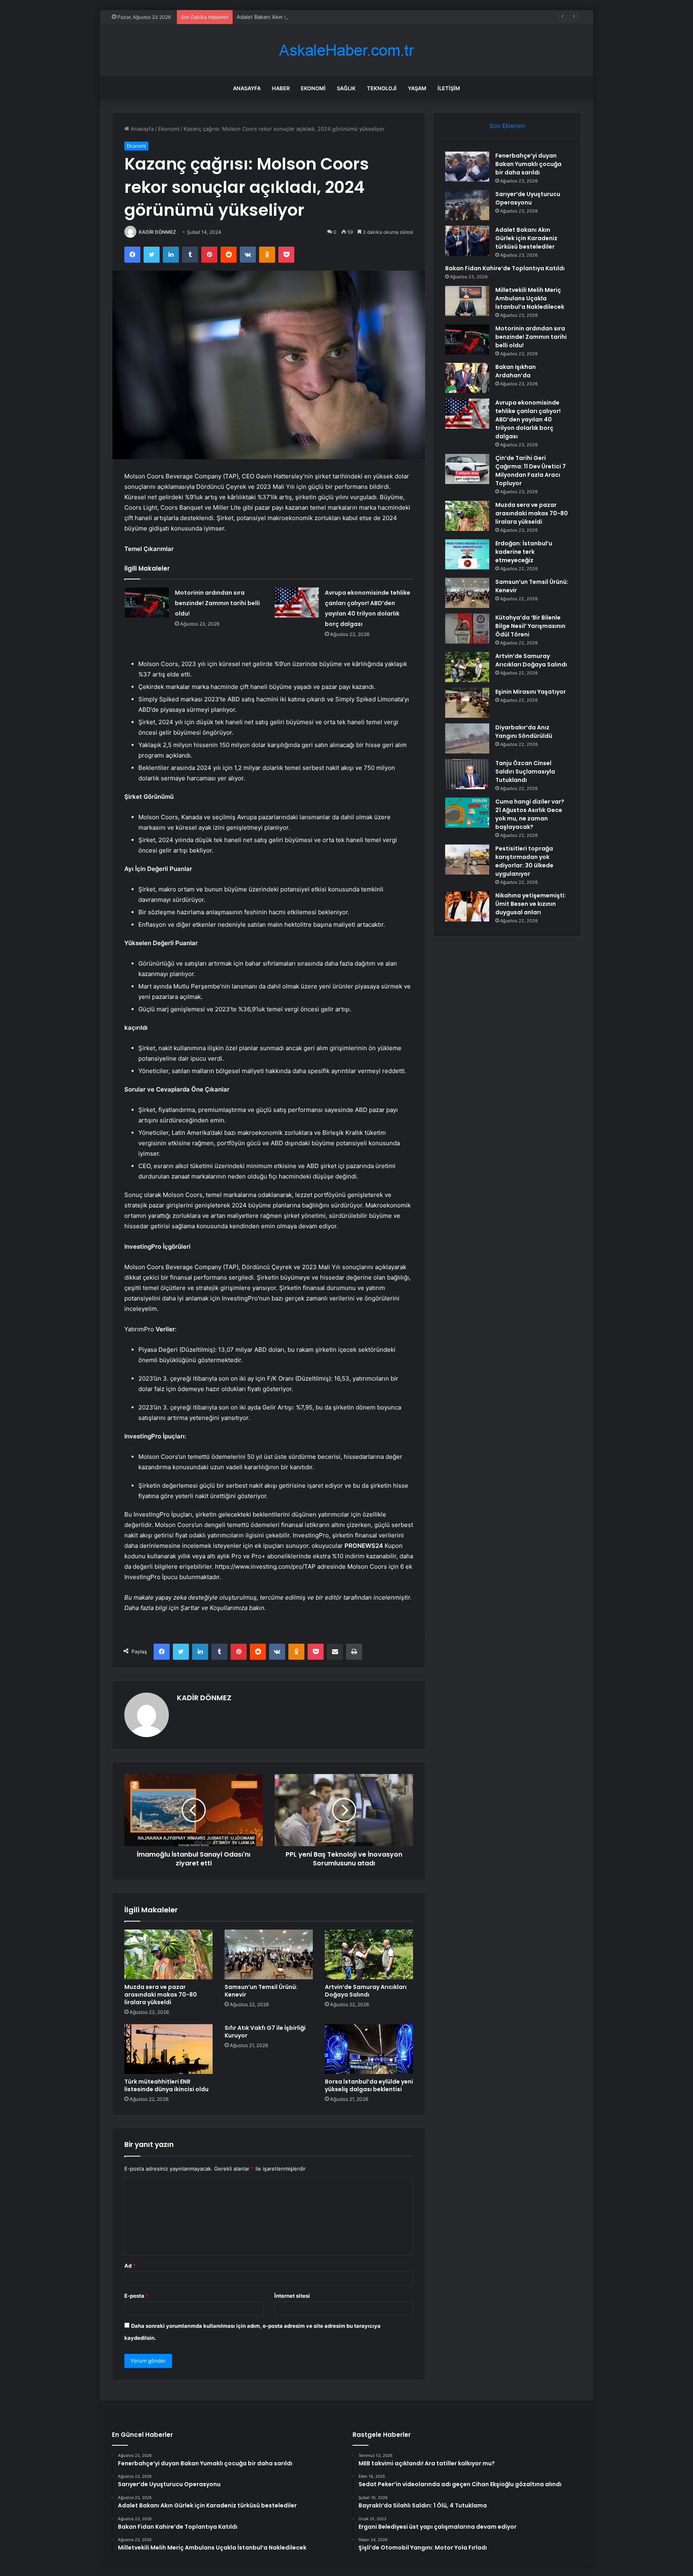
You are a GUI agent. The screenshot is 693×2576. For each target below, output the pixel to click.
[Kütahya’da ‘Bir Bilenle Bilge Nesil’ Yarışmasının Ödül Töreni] (467, 629)
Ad (130, 2266)
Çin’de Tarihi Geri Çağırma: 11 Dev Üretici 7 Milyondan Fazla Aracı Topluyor (531, 471)
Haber (281, 88)
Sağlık (346, 88)
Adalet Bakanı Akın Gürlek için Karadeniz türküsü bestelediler (313, 17)
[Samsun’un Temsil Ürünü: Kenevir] (269, 1954)
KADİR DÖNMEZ (157, 232)
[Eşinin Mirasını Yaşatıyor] (467, 703)
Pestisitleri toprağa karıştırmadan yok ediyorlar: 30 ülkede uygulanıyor (524, 861)
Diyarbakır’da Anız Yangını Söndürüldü (524, 732)
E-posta (136, 2296)
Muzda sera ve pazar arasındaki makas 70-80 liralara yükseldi (161, 1995)
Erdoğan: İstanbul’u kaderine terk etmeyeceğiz (524, 552)
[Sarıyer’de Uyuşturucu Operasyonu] (467, 205)
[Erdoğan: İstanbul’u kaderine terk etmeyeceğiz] (467, 554)
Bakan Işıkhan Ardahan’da (516, 371)
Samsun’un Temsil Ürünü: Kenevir (261, 1991)
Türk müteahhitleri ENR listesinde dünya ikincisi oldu (166, 2085)
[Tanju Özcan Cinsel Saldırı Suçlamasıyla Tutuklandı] (467, 774)
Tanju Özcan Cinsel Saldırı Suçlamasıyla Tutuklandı (525, 772)
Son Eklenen (507, 126)
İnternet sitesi (292, 2296)
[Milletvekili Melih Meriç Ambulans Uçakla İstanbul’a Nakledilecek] (467, 301)
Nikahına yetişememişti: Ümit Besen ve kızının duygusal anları (531, 904)
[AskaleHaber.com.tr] (346, 50)
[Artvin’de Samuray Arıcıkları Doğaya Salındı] (369, 1954)
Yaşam (417, 88)
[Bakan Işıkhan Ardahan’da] (467, 378)
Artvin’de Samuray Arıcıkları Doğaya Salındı (366, 1991)
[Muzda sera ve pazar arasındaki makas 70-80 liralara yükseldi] (168, 1954)
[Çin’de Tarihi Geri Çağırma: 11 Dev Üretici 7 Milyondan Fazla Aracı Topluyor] (467, 469)
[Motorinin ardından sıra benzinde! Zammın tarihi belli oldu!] (147, 602)
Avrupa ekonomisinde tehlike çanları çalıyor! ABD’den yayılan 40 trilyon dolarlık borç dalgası (528, 419)
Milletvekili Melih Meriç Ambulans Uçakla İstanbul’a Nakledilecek (530, 298)
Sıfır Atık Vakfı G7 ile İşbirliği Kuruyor (265, 2032)
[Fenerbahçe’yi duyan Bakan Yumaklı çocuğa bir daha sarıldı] (467, 167)
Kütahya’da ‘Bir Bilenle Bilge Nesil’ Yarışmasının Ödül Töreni (530, 626)
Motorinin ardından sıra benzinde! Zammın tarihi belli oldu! (217, 603)
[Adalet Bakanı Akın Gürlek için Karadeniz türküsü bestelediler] (467, 241)
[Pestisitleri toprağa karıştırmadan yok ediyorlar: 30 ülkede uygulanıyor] (467, 860)
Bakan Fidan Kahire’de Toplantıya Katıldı (505, 268)
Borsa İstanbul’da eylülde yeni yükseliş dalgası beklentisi (369, 2085)
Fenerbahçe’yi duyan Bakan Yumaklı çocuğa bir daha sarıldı (528, 164)
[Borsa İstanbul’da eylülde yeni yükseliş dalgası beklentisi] (369, 2049)
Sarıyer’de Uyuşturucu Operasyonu (528, 198)
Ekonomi (313, 88)
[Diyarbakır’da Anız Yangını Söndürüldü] (467, 738)
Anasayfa (247, 88)
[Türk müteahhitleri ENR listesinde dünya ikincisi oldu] (168, 2049)
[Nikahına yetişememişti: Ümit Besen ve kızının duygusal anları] (467, 906)
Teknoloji (382, 88)
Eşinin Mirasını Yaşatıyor (531, 692)
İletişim (449, 88)
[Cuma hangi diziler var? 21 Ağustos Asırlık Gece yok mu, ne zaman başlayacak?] (467, 813)
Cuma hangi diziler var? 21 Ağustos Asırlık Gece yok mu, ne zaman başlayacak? (530, 814)
